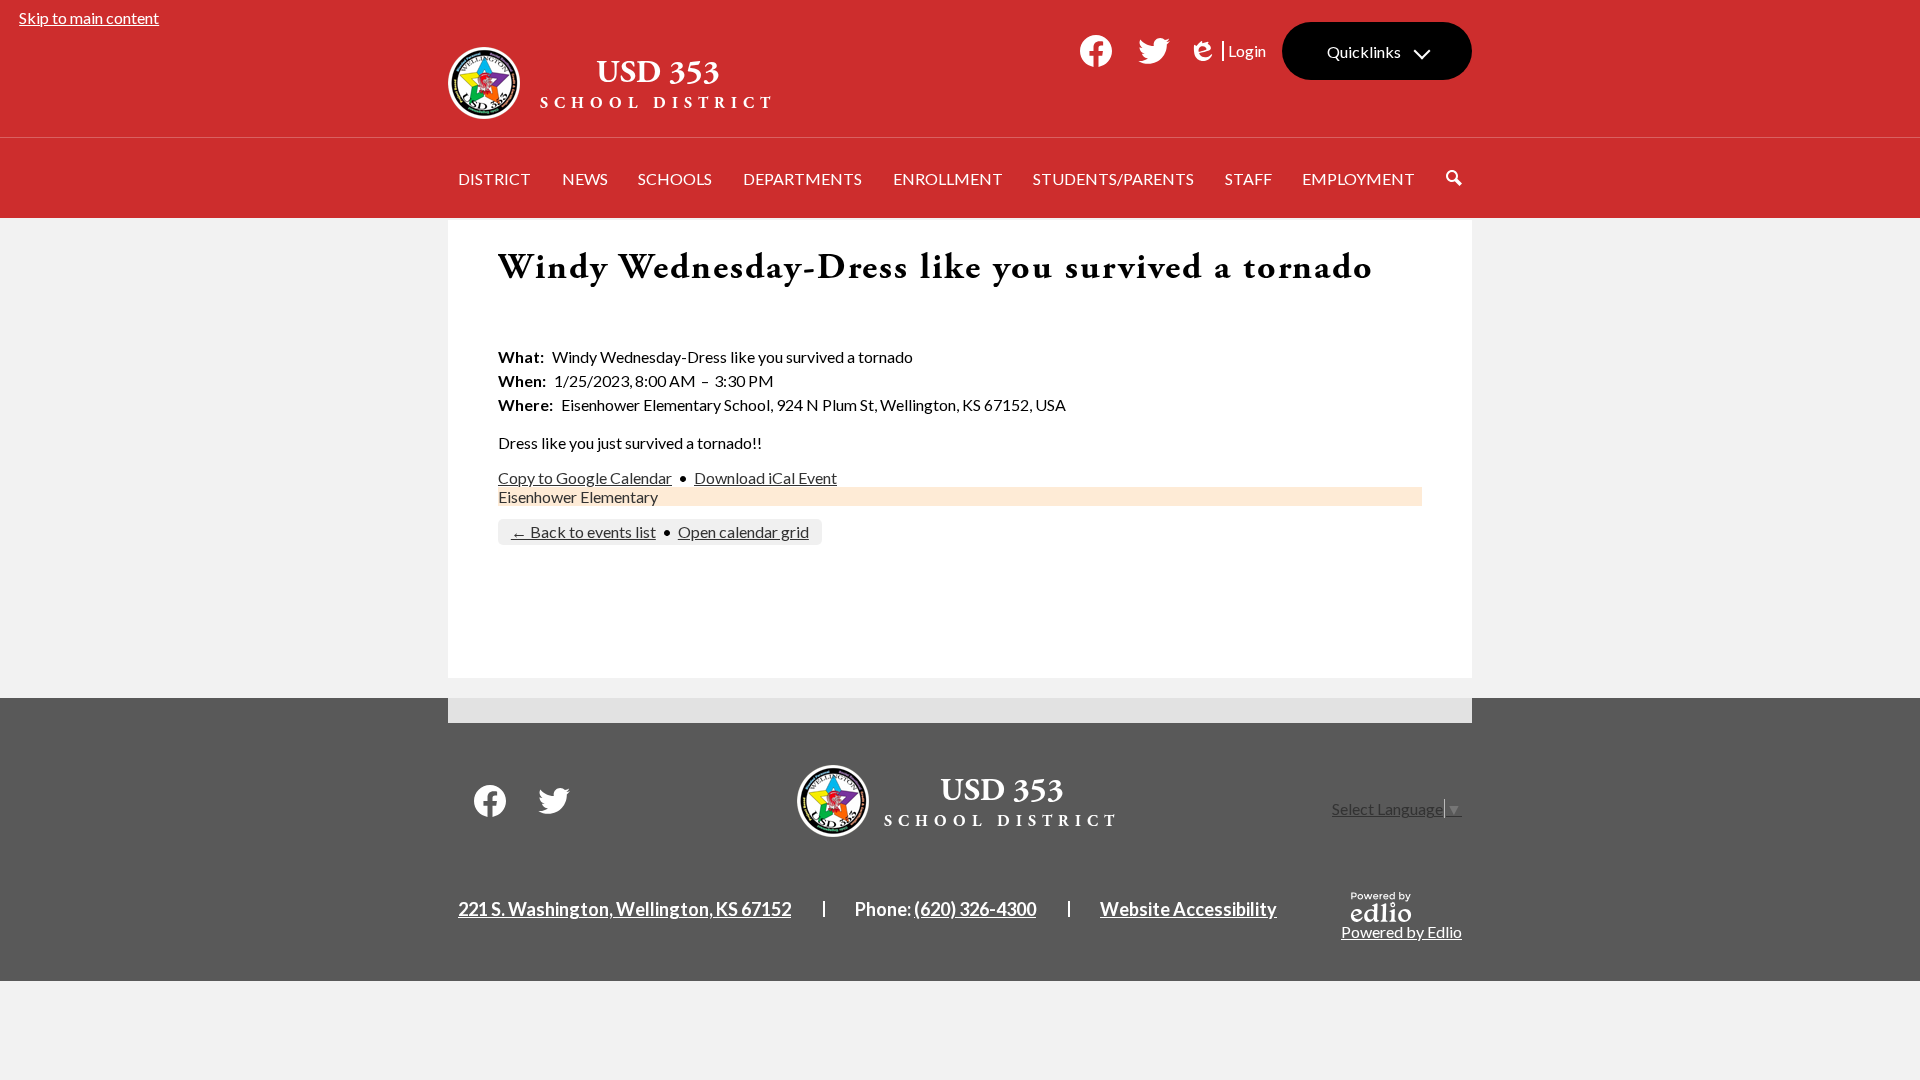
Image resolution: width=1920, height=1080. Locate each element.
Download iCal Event (765, 477)
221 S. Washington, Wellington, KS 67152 (624, 909)
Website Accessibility (1188, 909)
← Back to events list (583, 531)
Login (1227, 51)
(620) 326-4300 (975, 909)
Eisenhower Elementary (578, 496)
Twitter (1154, 51)
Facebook (1096, 51)
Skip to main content (89, 17)
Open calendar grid (743, 531)
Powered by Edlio (1401, 931)
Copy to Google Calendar (585, 477)
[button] (494, 178)
